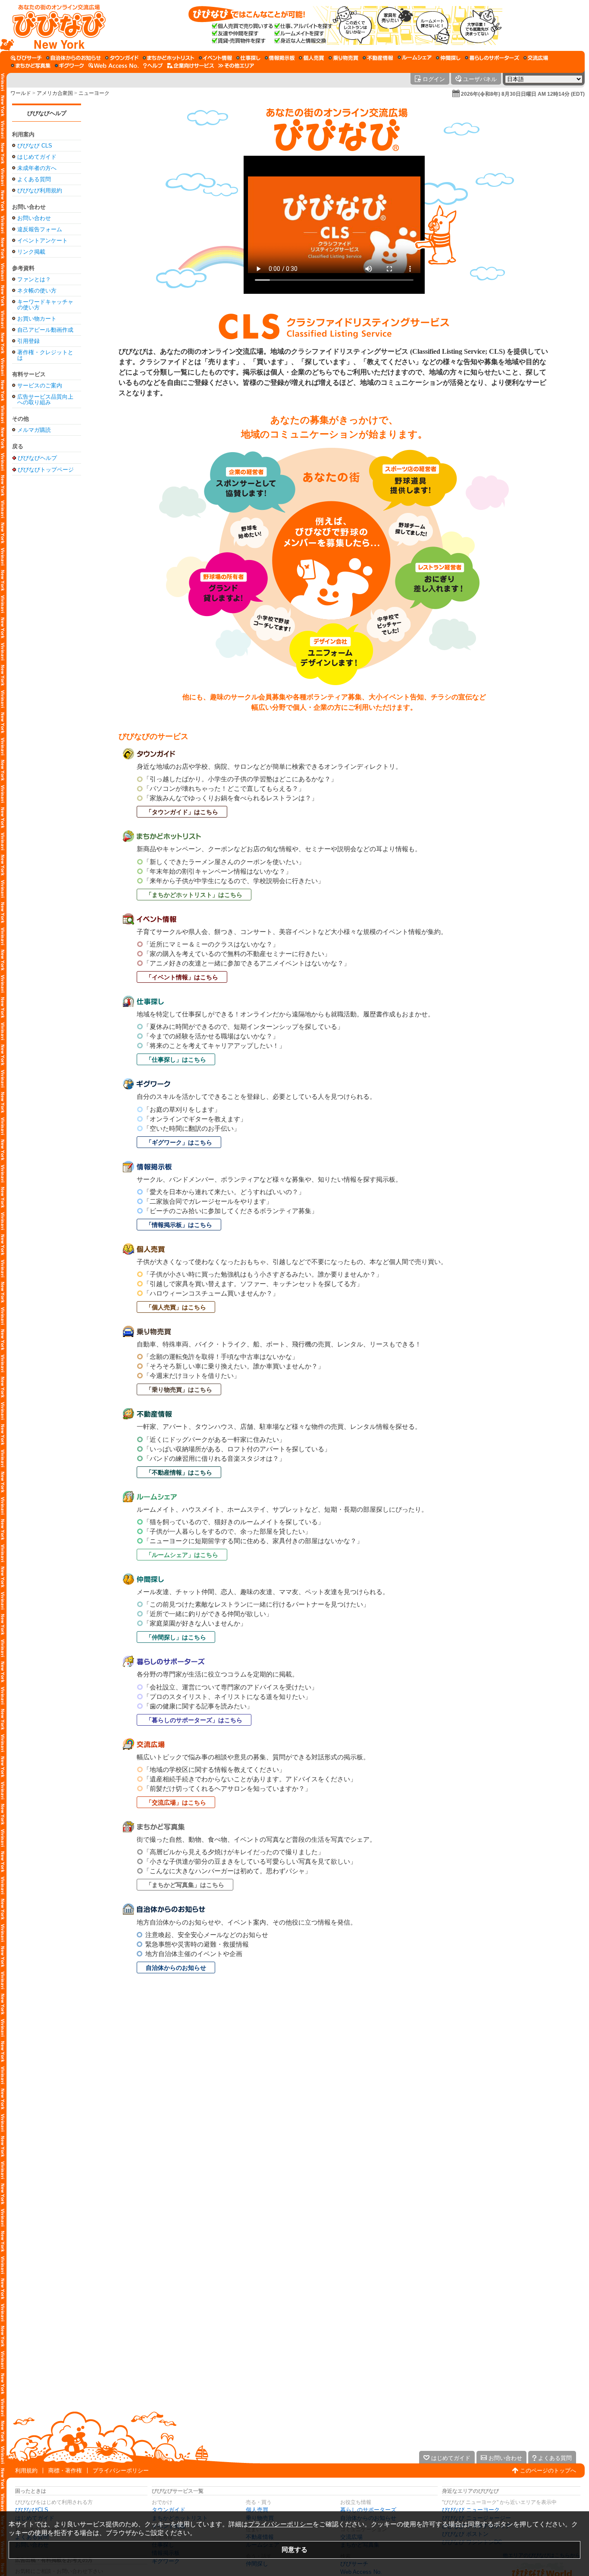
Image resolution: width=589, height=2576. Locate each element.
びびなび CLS (35, 146)
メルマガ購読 (34, 430)
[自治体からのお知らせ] (74, 58)
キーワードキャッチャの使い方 (45, 305)
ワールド (21, 93)
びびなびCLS (32, 2510)
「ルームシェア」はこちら (182, 1555)
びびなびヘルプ (47, 113)
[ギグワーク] (69, 66)
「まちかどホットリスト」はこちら (194, 895)
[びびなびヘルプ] (153, 66)
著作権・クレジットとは (45, 355)
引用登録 (28, 341)
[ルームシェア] (415, 58)
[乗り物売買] (343, 58)
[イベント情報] (215, 58)
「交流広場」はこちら (176, 1802)
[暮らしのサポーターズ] (492, 58)
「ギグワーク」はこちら (179, 1142)
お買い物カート (37, 319)
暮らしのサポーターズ (368, 2510)
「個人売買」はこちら (176, 1307)
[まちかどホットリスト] (169, 58)
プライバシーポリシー (121, 2471)
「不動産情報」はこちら (179, 1472)
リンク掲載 (31, 252)
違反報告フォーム (40, 229)
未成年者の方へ (37, 168)
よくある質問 (34, 179)
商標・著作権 (65, 2471)
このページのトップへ (548, 2471)
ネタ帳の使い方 (37, 291)
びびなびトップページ (46, 469)
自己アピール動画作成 (45, 330)
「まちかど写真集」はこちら (185, 1885)
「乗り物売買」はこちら (179, 1390)
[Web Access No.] (114, 66)
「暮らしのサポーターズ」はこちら (194, 1720)
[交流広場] (536, 58)
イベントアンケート (42, 241)
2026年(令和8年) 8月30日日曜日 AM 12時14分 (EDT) (523, 94)
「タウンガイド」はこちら (182, 812)
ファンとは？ (34, 279)
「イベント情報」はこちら (182, 977)
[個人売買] (312, 58)
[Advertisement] (47, 616)
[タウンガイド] (122, 58)
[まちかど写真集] (31, 66)
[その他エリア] (236, 66)
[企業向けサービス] (191, 66)
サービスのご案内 (40, 385)
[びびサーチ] (26, 58)
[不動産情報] (378, 58)
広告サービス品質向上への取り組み (45, 399)
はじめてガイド (37, 157)
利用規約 (26, 2471)
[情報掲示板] (280, 58)
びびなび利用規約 (40, 190)
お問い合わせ (34, 218)
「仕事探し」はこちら (176, 1060)
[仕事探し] (248, 58)
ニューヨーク (94, 93)
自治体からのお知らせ (176, 1968)
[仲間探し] (448, 58)
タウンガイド (169, 2510)
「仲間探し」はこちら (176, 1637)
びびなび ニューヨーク (471, 2510)
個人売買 (257, 2510)
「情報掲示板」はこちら (179, 1225)
